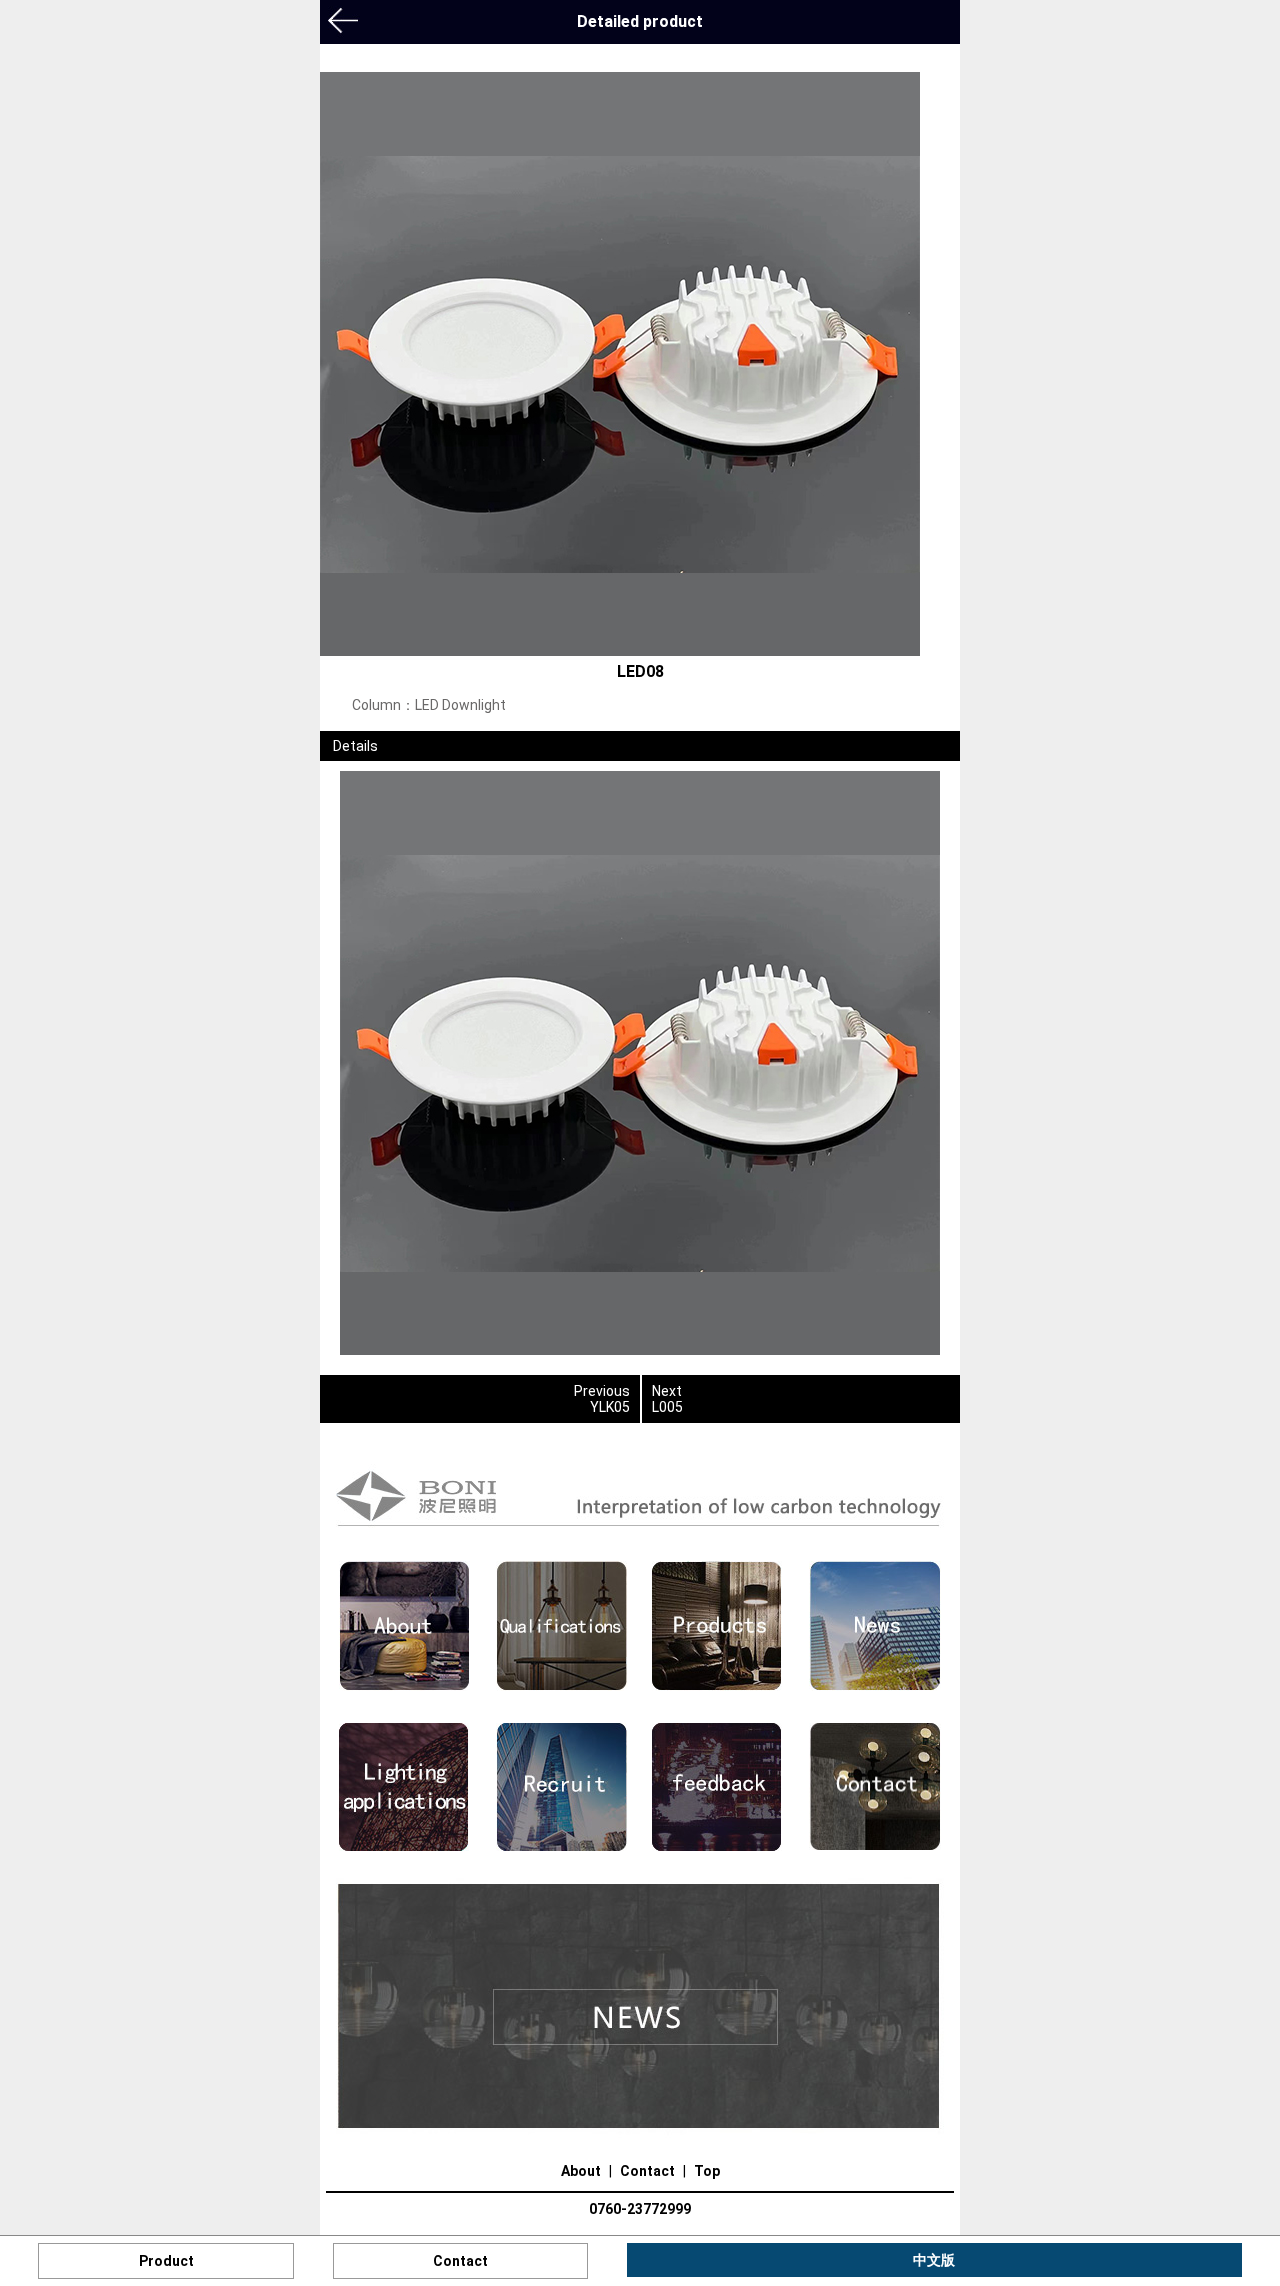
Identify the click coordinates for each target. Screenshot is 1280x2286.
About (581, 2171)
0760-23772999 (640, 2209)
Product (166, 2261)
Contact (647, 2171)
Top (707, 2171)
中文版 (934, 2260)
